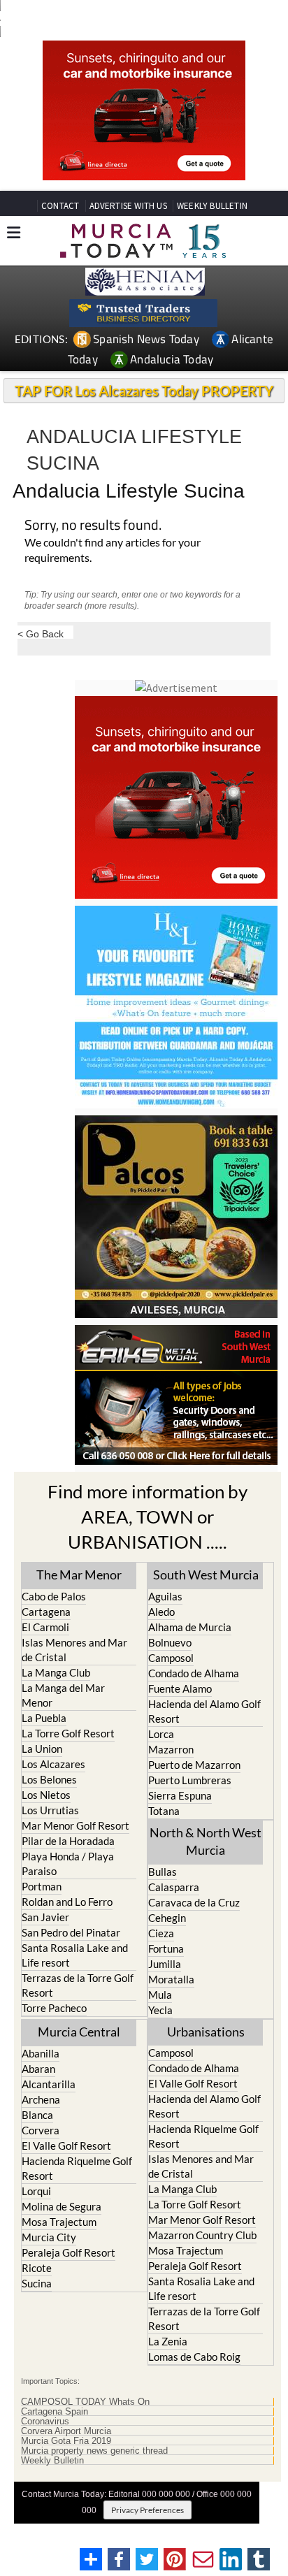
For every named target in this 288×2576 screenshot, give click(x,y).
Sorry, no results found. (93, 526)
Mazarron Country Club (202, 2235)
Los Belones (49, 1779)
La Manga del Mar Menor (63, 1695)
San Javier (45, 1917)
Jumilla (165, 1964)
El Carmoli (45, 1627)
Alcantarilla (49, 2084)
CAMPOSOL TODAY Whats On (85, 2402)
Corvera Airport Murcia (66, 2431)
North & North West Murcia (206, 1841)
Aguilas (165, 1596)
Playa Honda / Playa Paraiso (68, 1864)
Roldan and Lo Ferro (67, 1902)
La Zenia (168, 2341)
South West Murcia (206, 1575)
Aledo (161, 1612)
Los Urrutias (50, 1810)
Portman (42, 1886)
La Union (42, 1749)
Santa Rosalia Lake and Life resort (75, 1955)
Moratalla (171, 1979)
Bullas (163, 1872)
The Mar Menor (79, 1575)
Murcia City (49, 2237)
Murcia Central (79, 2032)
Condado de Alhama (194, 1673)
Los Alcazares (53, 1764)
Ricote (37, 2268)
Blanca (37, 2115)
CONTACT (60, 206)
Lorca (161, 1734)
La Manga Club (56, 1672)
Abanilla (41, 2053)
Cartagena (46, 1612)
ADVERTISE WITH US (128, 206)
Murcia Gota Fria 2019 (66, 2441)
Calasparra (174, 1887)
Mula (160, 1995)
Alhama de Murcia (190, 1627)
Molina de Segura (62, 2206)
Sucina (37, 2283)
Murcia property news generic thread (94, 2451)
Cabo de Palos (54, 1596)
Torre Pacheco (54, 2008)
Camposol (171, 1658)
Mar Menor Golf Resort (75, 1825)
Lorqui (36, 2191)
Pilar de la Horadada (68, 1841)
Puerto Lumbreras (190, 1780)
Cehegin (167, 1918)
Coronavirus (45, 2422)
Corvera (41, 2130)
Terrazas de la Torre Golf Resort (78, 1985)
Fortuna (166, 1948)
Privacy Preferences (147, 2510)
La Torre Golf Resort (68, 1733)
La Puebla (44, 1718)
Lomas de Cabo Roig (194, 2357)
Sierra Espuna (180, 1795)
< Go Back (41, 634)
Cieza (161, 1933)
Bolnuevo (170, 1642)
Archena (41, 2099)
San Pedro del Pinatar (71, 1932)
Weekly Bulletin (52, 2461)
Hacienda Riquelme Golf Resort (77, 2168)
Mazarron (171, 1749)
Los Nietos (46, 1795)
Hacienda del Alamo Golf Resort (204, 1711)
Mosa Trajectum (59, 2222)
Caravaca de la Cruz (194, 1902)
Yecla (160, 2010)
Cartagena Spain (55, 2412)
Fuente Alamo (180, 1688)
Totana (164, 1811)
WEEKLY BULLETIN (212, 206)
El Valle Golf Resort (66, 2146)
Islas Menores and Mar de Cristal (74, 1650)
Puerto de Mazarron (194, 1765)
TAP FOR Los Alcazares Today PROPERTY (144, 391)
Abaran (38, 2069)
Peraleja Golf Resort (69, 2252)
